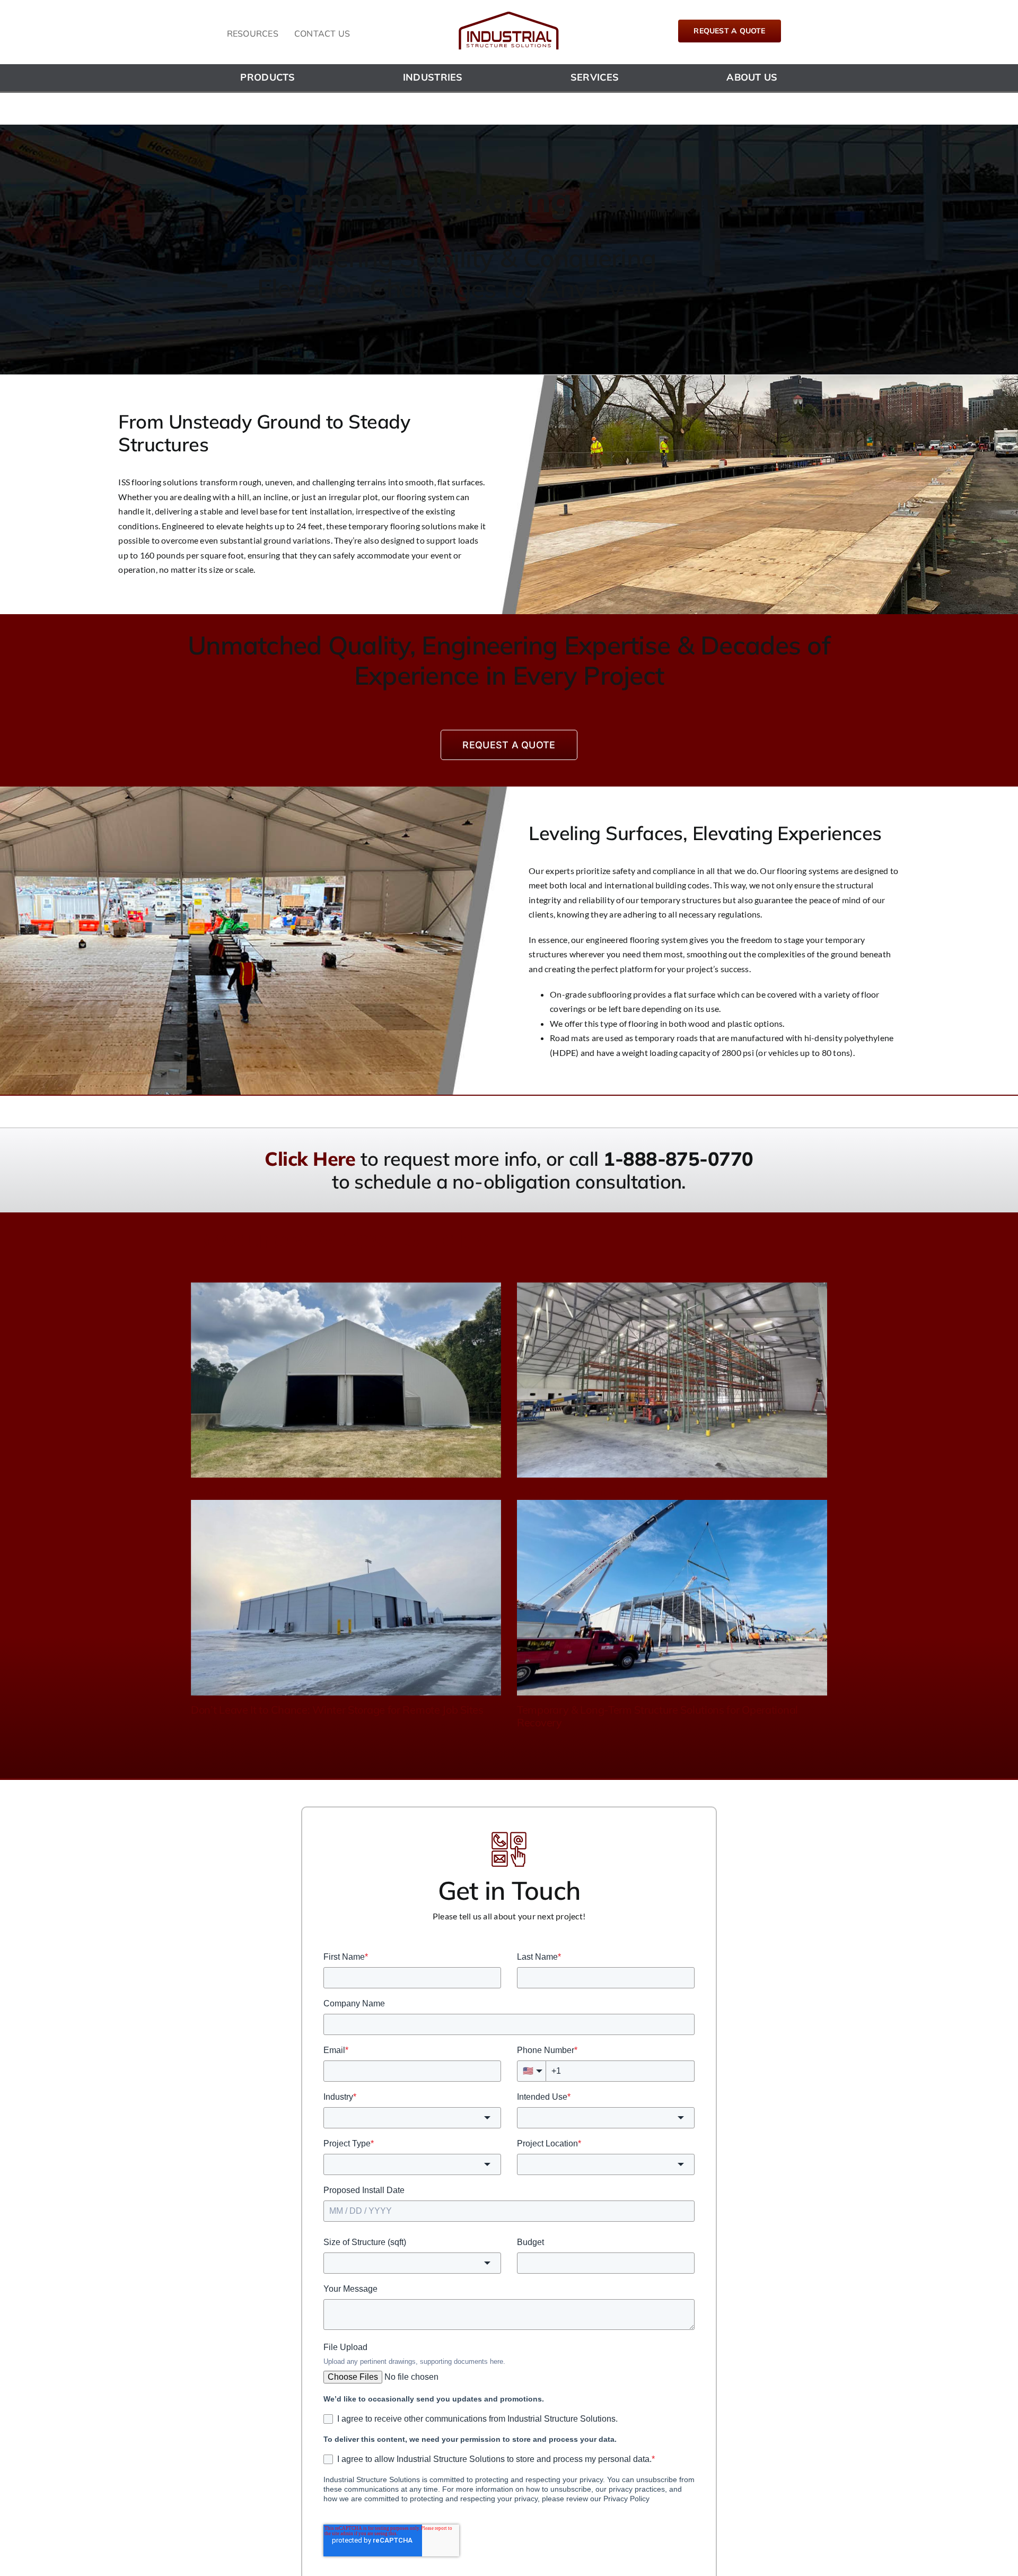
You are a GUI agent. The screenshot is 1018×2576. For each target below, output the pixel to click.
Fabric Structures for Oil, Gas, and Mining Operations (641, 1492)
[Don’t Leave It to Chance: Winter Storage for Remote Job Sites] (346, 1598)
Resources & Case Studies (340, 1238)
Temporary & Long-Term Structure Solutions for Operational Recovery (657, 1716)
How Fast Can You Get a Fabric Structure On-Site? (309, 1492)
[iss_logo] (509, 15)
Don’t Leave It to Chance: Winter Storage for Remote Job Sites (337, 1710)
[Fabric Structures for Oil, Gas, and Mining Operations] (672, 1380)
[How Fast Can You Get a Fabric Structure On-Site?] (346, 1380)
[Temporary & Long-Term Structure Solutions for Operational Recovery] (672, 1598)
